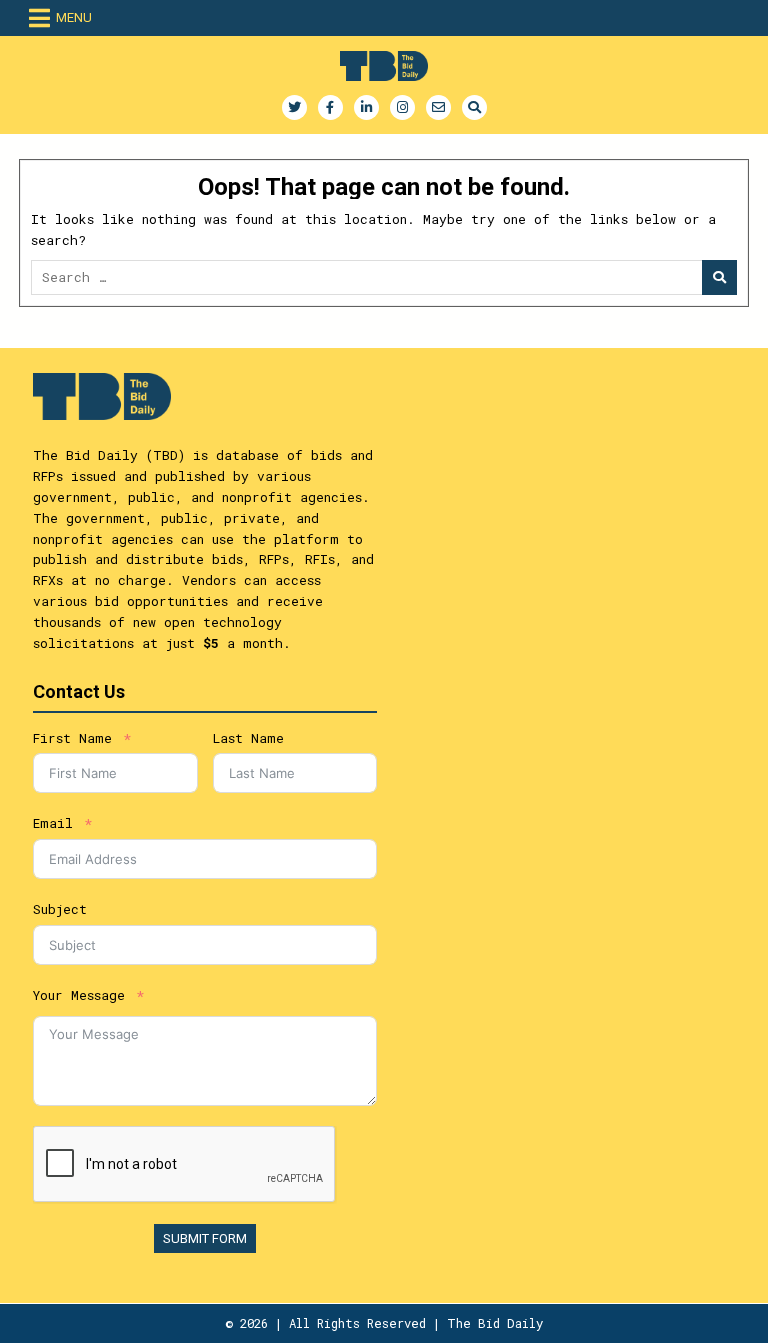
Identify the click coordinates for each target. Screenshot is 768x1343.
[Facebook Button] (330, 107)
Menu (74, 17)
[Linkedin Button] (366, 107)
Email (53, 823)
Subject (60, 909)
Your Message (79, 995)
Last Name (248, 738)
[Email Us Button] (438, 107)
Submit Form (205, 1238)
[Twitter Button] (294, 107)
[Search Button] (474, 107)
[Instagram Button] (402, 107)
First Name (72, 738)
